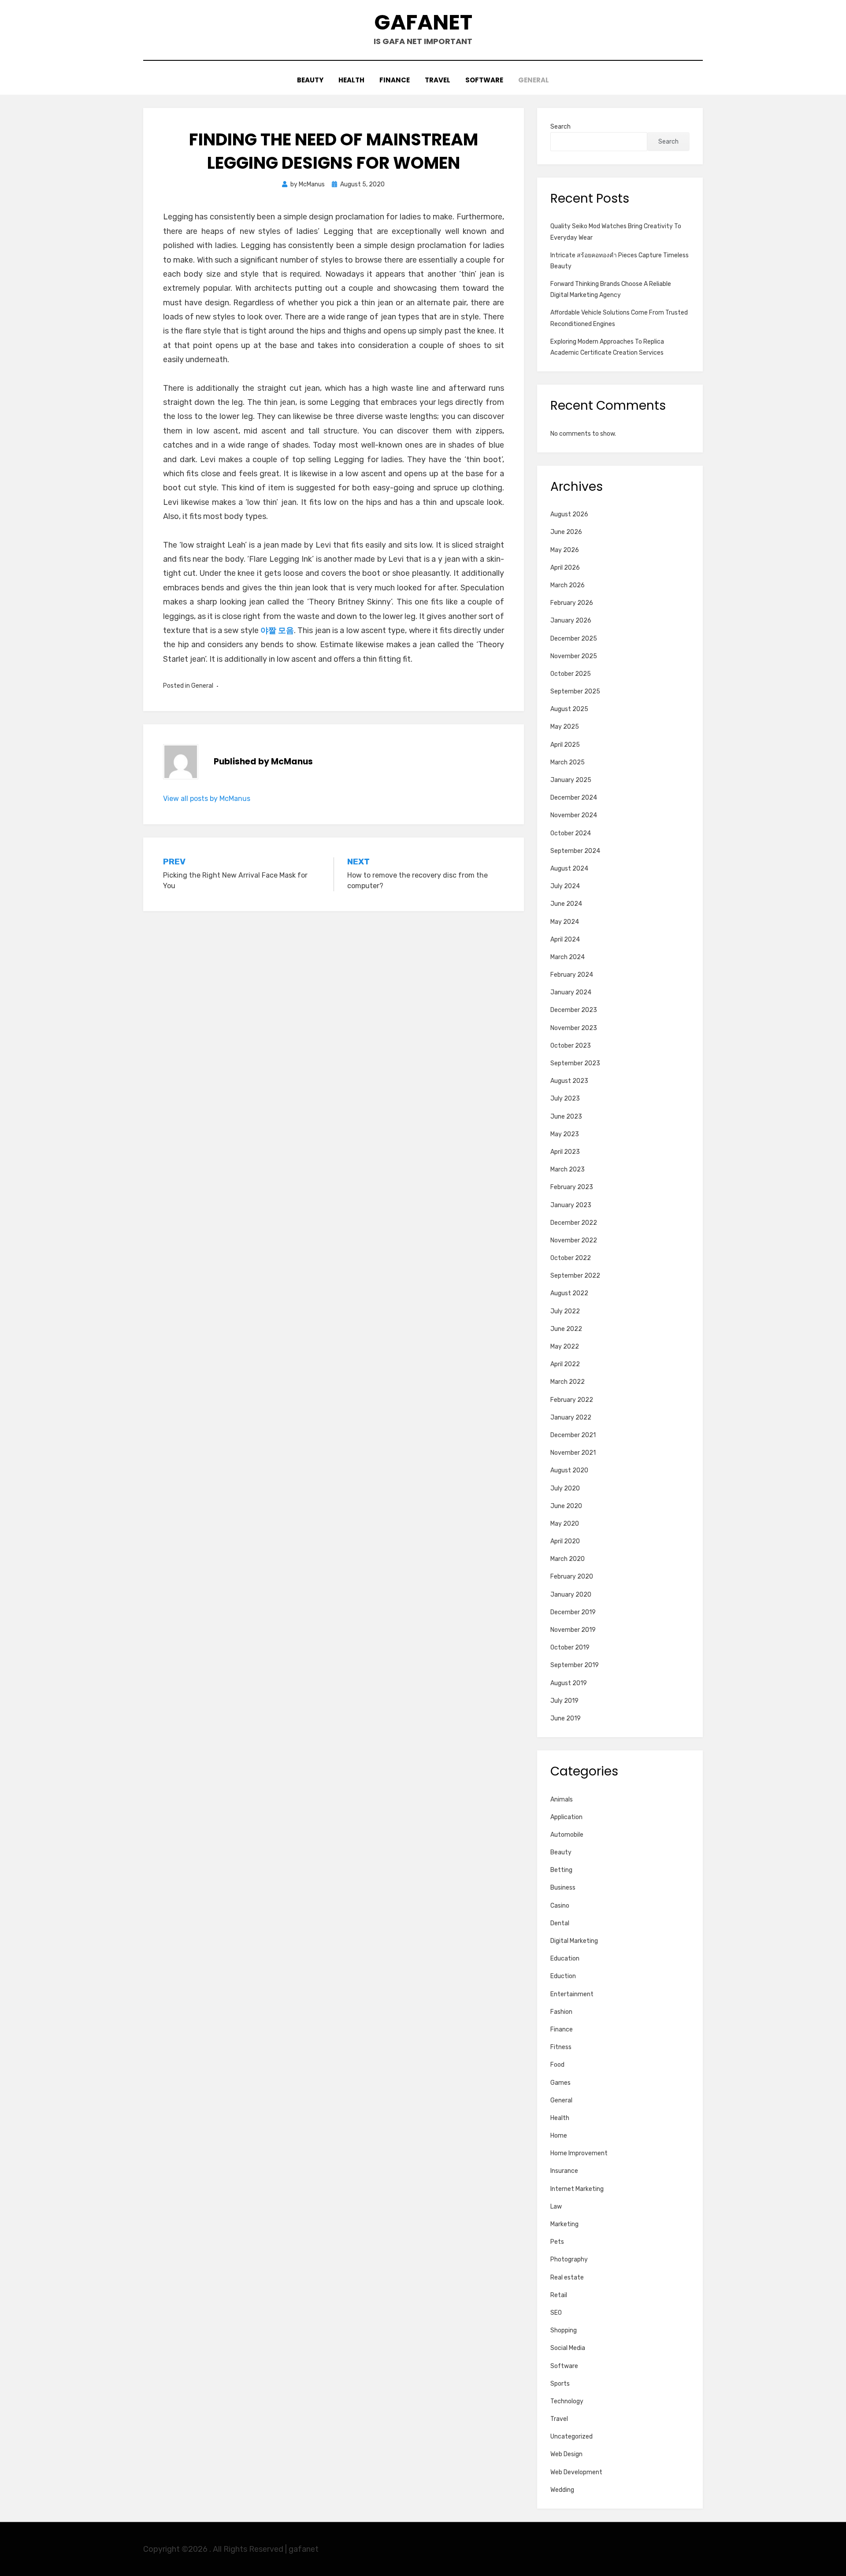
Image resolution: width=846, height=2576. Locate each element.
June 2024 (566, 904)
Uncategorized (571, 2437)
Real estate (567, 2278)
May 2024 (565, 922)
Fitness (561, 2047)
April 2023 (565, 1152)
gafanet (423, 22)
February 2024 (572, 975)
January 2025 (571, 780)
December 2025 (574, 639)
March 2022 (568, 1382)
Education (565, 1959)
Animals (562, 1799)
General (534, 80)
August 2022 (569, 1293)
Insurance (564, 2171)
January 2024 (571, 992)
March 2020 (568, 1559)
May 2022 (565, 1347)
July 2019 (564, 1701)
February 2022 (572, 1400)
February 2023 (572, 1187)
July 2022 (565, 1311)
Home (559, 2136)
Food (557, 2065)
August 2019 (569, 1683)
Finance (395, 80)
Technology (567, 2401)
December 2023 (574, 1010)
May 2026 (565, 550)
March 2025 (568, 762)
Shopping (564, 2330)
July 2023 (565, 1099)
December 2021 (573, 1435)
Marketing (564, 2224)
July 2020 (565, 1488)
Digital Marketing (574, 1941)
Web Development (576, 2472)
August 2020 (569, 1470)
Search (560, 127)
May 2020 (565, 1524)
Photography (569, 2259)
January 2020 (571, 1595)
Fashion (561, 2012)
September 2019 (575, 1665)
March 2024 (568, 957)
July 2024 (565, 886)
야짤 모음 (277, 630)
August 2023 (569, 1081)
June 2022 (566, 1329)
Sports (560, 2384)
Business (563, 1888)
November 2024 (574, 815)
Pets (557, 2242)
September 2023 (575, 1063)
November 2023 (574, 1028)
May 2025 (565, 727)
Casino (560, 1906)
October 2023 (571, 1046)
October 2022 (571, 1258)
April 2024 (565, 940)
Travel (438, 80)
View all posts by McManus (207, 799)
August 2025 (569, 709)
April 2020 (565, 1541)
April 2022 (565, 1364)
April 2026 (565, 568)
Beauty (310, 80)
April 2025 (565, 745)
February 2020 (572, 1577)
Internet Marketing (577, 2189)
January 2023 (571, 1205)
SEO (556, 2313)
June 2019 (566, 1718)
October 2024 (571, 833)
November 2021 (573, 1453)
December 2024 (574, 798)
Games (560, 2083)
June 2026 (566, 532)
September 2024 (575, 851)
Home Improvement (579, 2153)
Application (566, 1817)
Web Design (566, 2454)
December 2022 (574, 1223)
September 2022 (575, 1276)
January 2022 (571, 1418)
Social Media (568, 2348)
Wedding (562, 2490)
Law (556, 2207)
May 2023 (565, 1134)
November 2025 (574, 656)
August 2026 (569, 514)
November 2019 (573, 1630)
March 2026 (568, 585)
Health (351, 80)
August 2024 (569, 869)
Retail (559, 2295)
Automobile (567, 1835)
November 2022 (574, 1240)
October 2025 (571, 674)
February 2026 (572, 603)
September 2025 (575, 691)
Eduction (563, 1976)
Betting (561, 1870)
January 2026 (571, 621)
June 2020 (566, 1506)
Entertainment (572, 1994)
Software (484, 80)
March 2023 (568, 1169)
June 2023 (566, 1117)
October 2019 (570, 1648)
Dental (560, 1923)
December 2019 (573, 1612)
